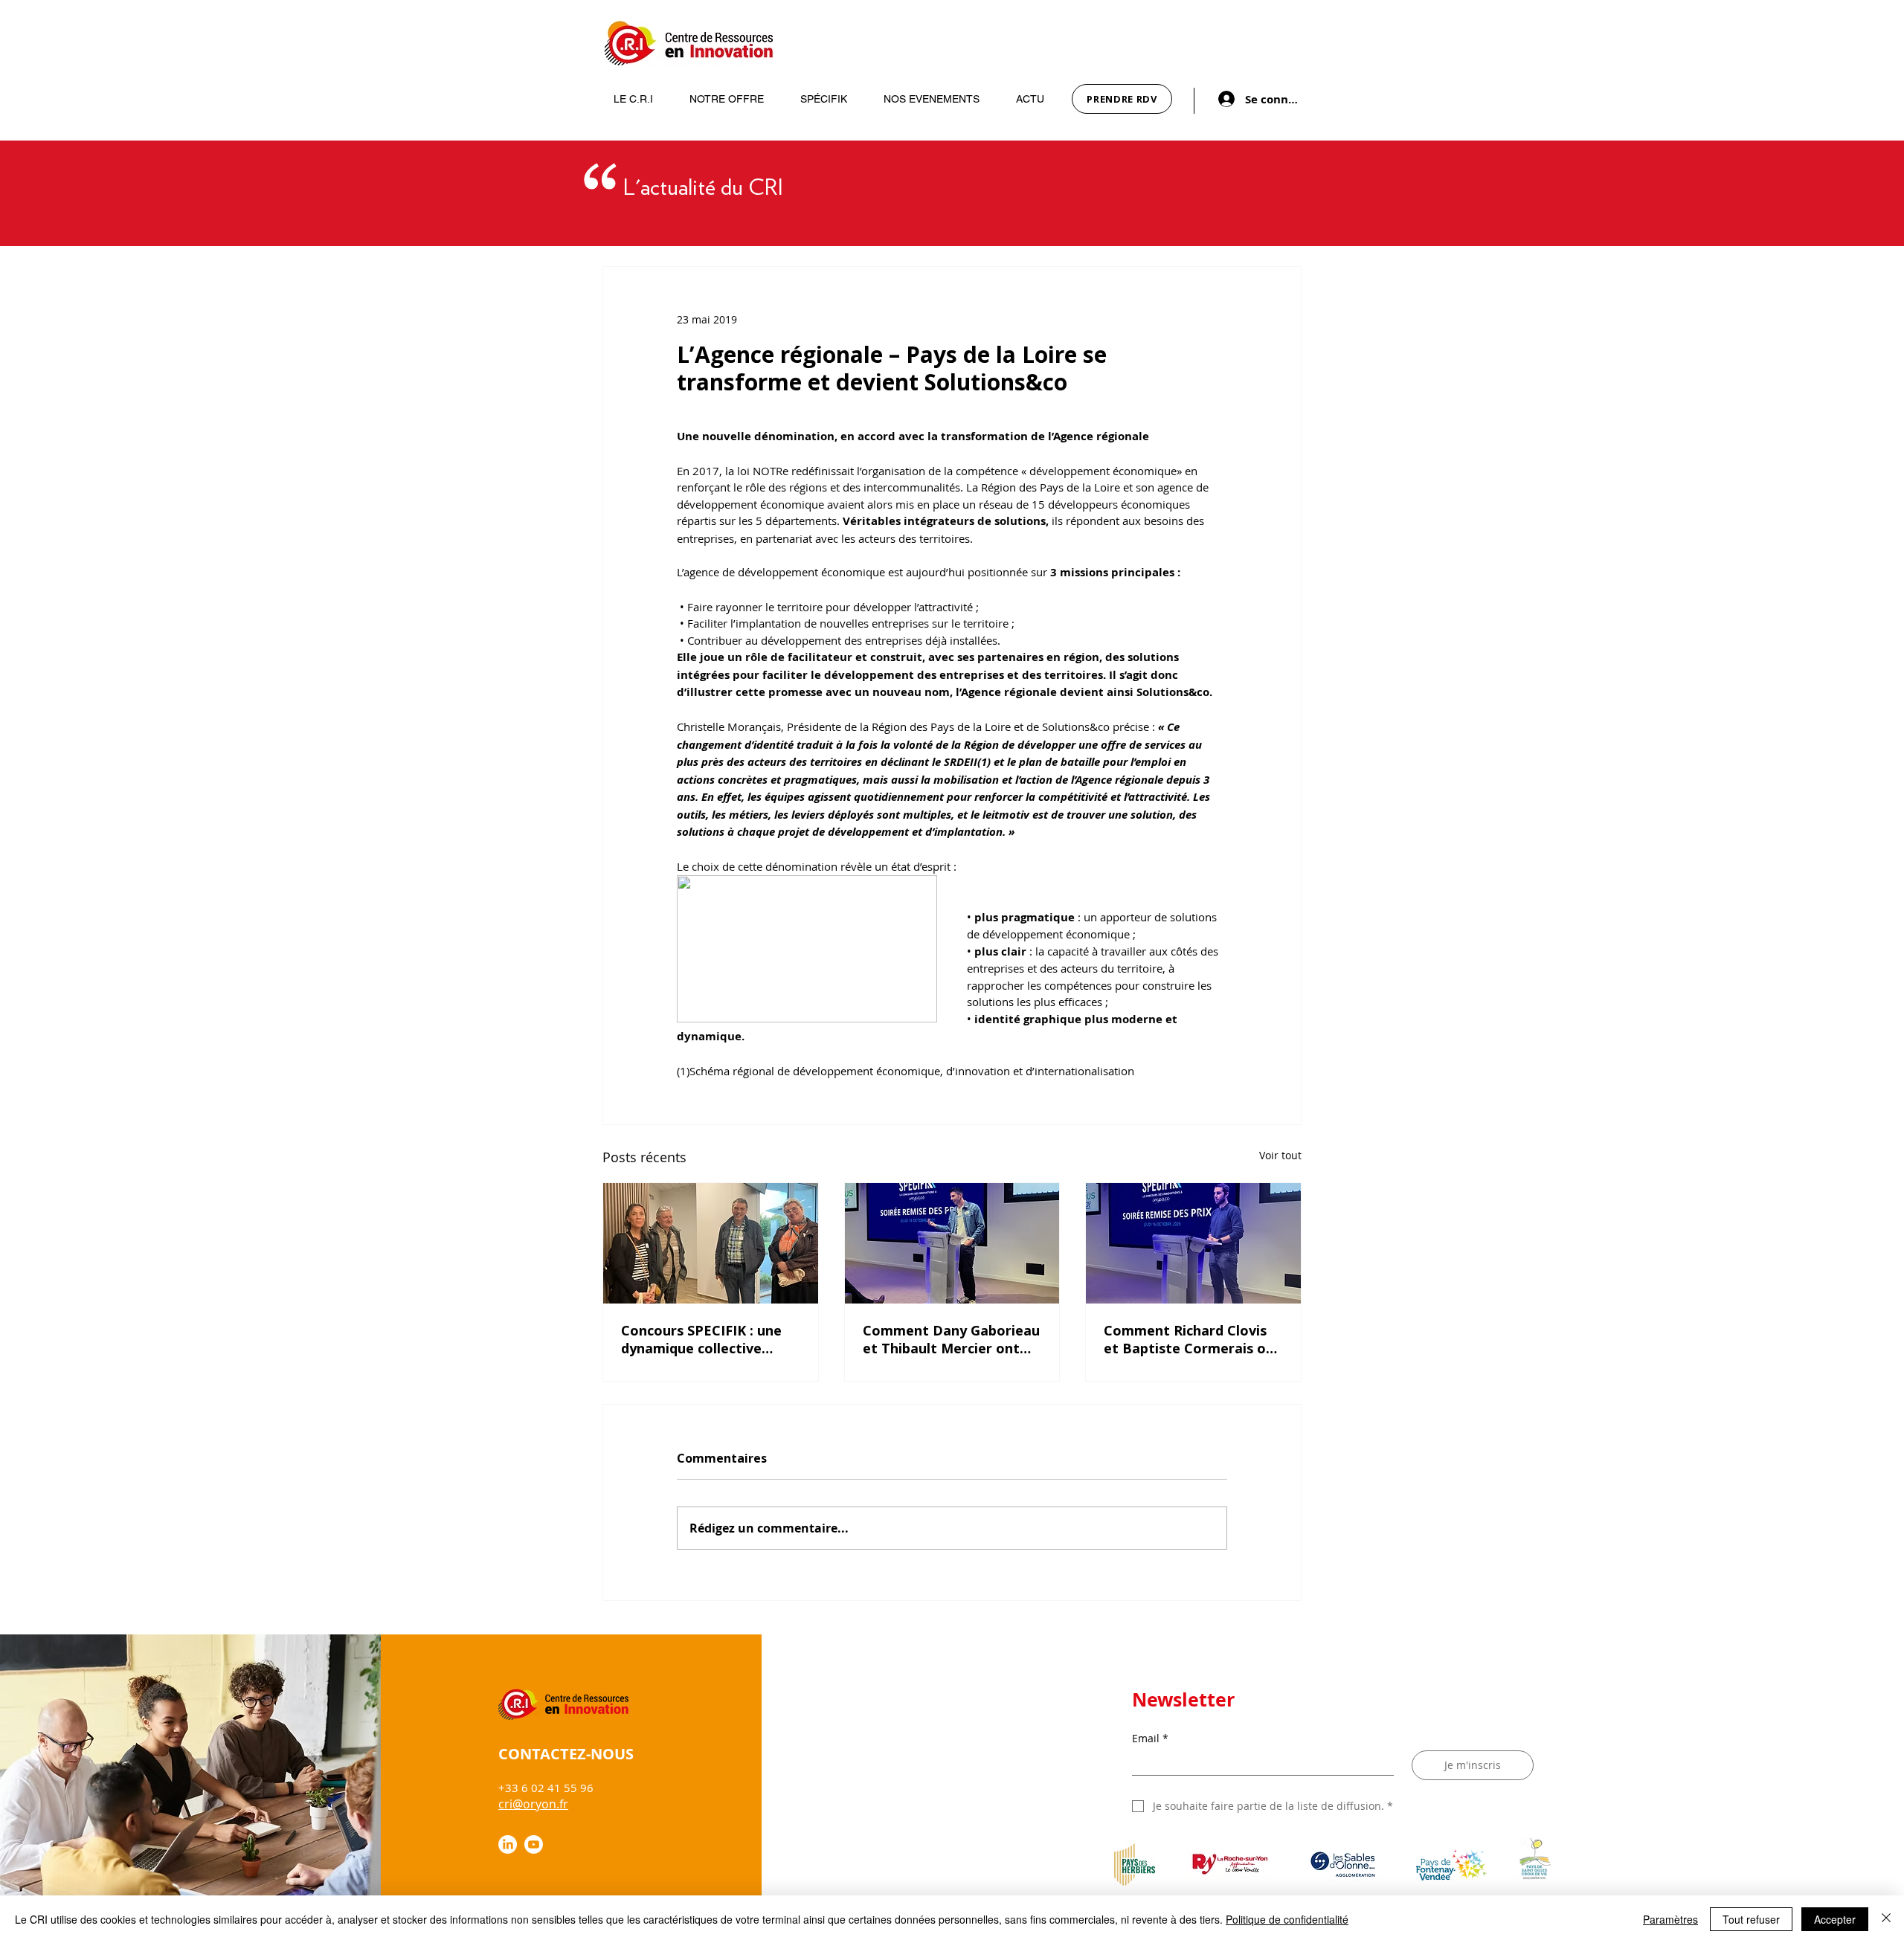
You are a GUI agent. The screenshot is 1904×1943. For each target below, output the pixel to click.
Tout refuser (1751, 1919)
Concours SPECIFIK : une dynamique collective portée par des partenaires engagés (701, 1339)
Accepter (1835, 1919)
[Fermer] (1886, 1919)
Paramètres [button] (1670, 1919)
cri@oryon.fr (533, 1804)
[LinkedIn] (508, 1844)
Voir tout (1280, 1155)
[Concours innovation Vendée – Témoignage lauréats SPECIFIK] (952, 1243)
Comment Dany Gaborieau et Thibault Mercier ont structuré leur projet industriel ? (951, 1339)
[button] (626, 99)
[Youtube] (534, 1844)
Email (1150, 1738)
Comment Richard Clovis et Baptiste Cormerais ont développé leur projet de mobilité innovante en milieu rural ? (1192, 1339)
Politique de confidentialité (1287, 1919)
